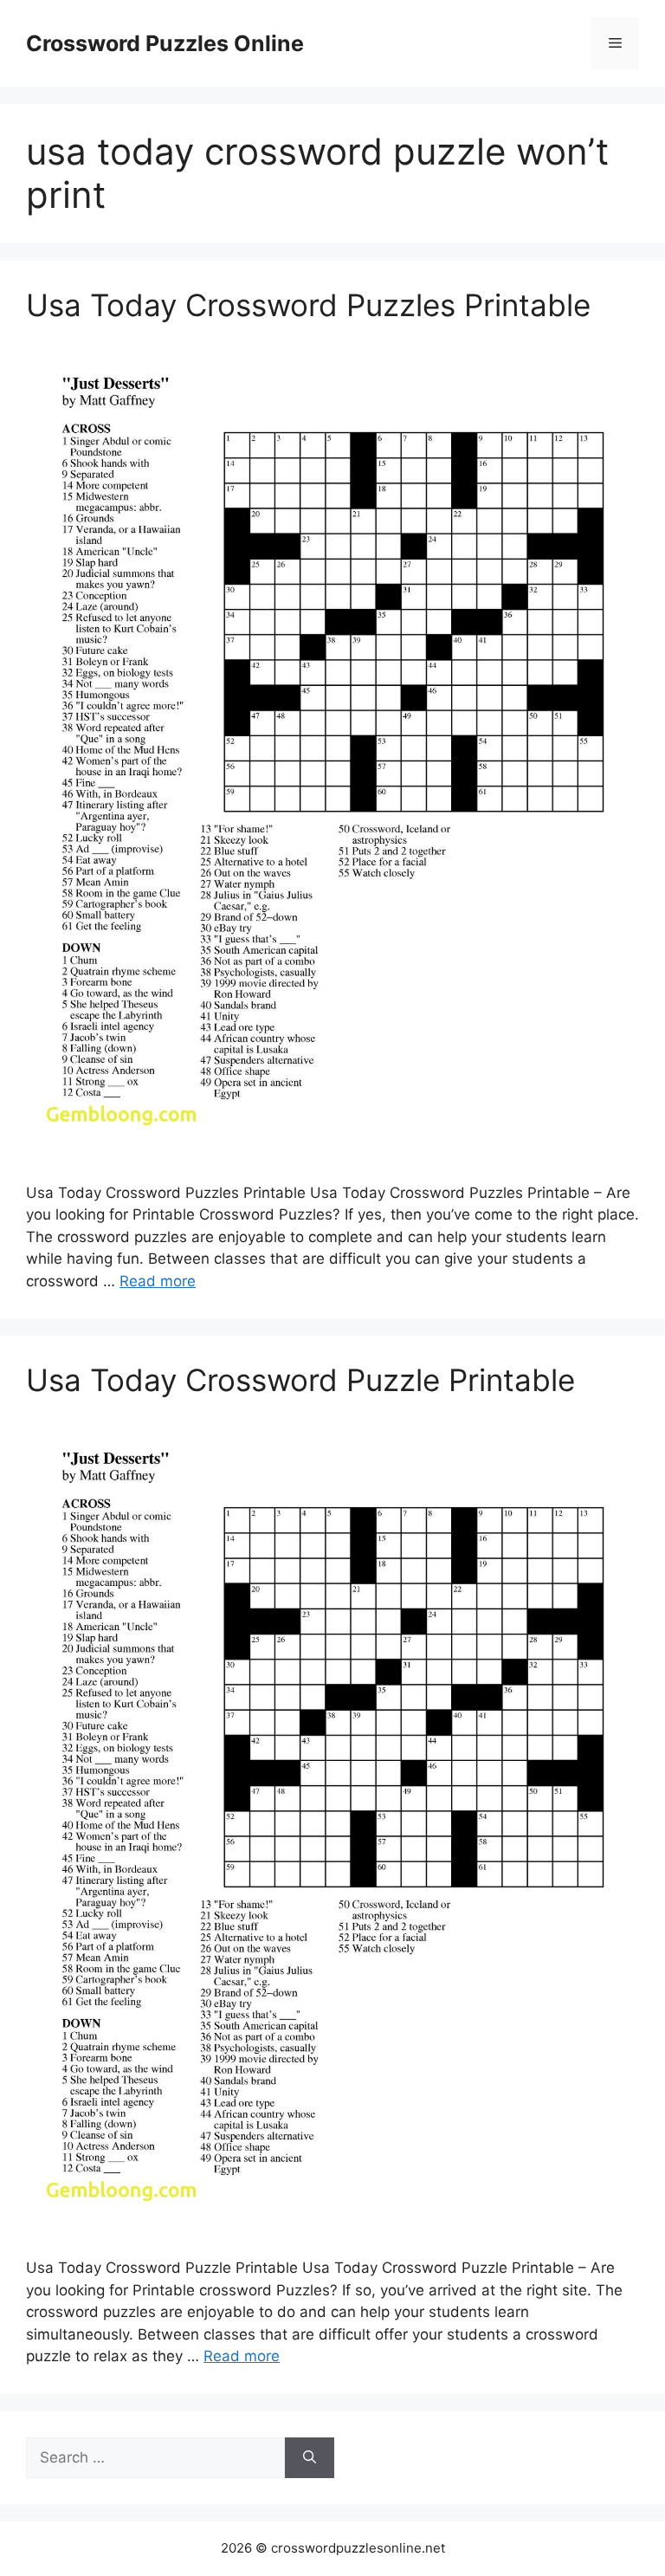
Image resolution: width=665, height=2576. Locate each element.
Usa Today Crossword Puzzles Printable (308, 305)
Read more (158, 1281)
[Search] (310, 2458)
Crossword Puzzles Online (165, 43)
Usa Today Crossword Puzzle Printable (300, 1380)
